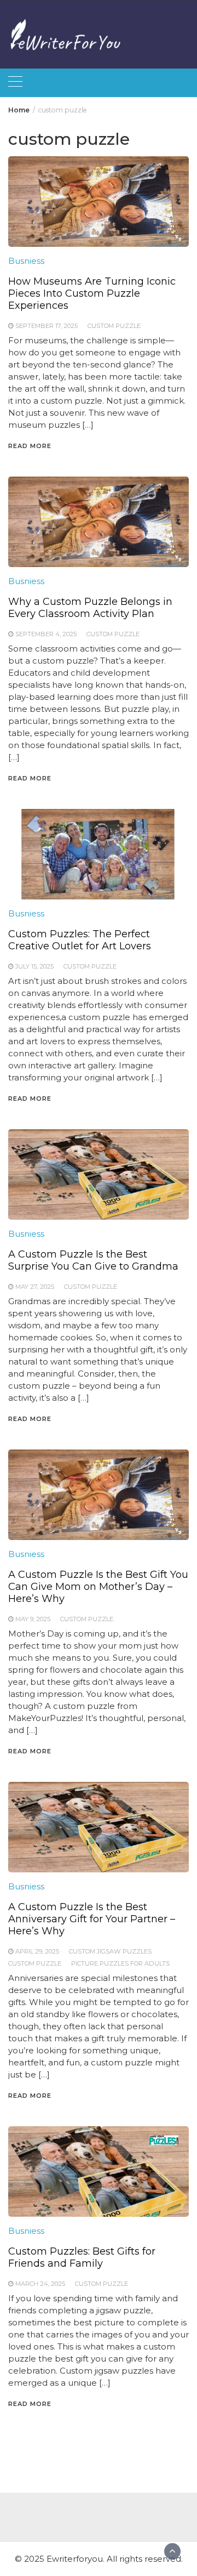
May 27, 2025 (35, 1287)
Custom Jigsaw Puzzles (110, 1951)
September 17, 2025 (47, 326)
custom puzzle (114, 326)
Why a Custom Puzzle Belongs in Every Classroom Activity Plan (90, 608)
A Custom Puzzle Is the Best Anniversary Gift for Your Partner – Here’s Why (92, 1919)
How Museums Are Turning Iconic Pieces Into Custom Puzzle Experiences (92, 293)
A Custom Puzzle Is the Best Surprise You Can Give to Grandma (93, 1260)
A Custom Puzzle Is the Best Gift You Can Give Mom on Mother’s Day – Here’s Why (98, 1587)
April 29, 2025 (37, 1951)
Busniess (26, 261)
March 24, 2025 (40, 2284)
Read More (30, 446)
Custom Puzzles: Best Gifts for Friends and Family (82, 2257)
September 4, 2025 (46, 634)
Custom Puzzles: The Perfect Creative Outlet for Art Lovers (80, 940)
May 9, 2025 (33, 1619)
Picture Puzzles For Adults (120, 1963)
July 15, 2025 (34, 966)
